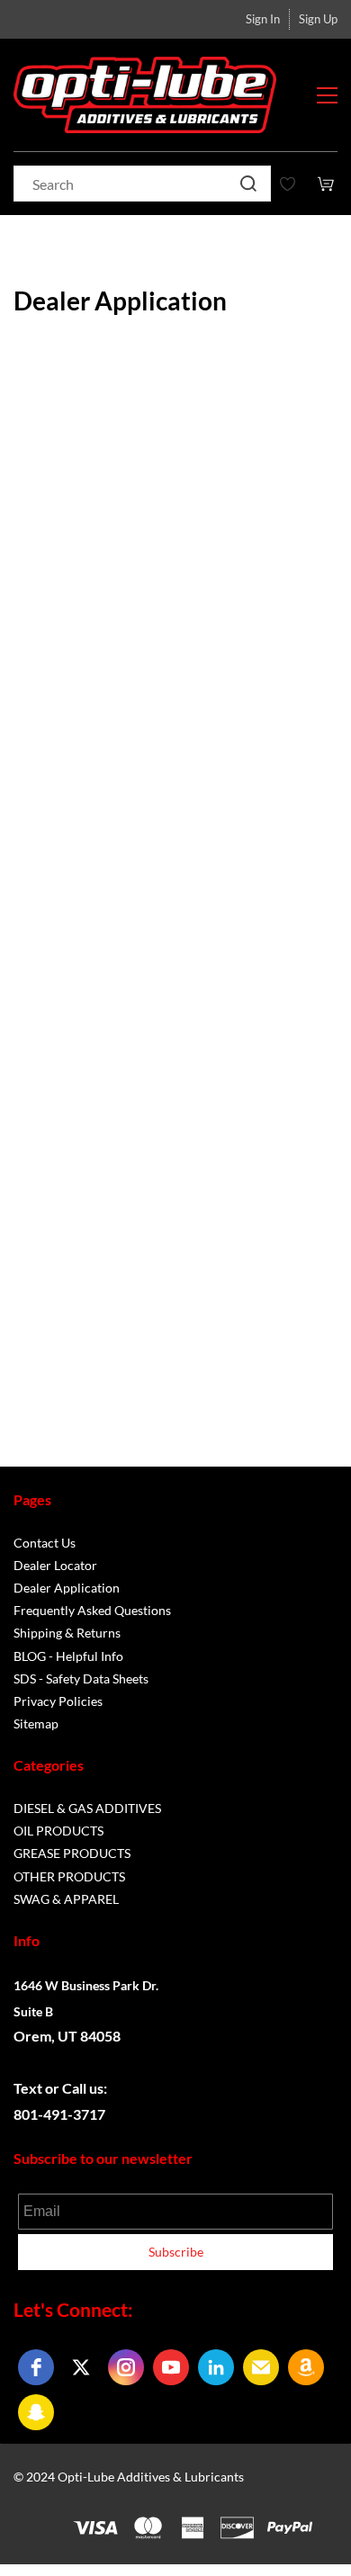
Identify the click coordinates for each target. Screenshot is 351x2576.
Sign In (263, 19)
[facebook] (36, 2367)
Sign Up (318, 19)
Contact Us (45, 1543)
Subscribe (176, 2252)
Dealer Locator (55, 1565)
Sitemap (36, 1723)
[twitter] (81, 2367)
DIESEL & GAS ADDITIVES (87, 1808)
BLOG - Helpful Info (68, 1656)
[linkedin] (216, 2367)
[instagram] (126, 2367)
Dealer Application (67, 1588)
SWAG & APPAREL (66, 1899)
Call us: (86, 2088)
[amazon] (306, 2367)
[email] (261, 2367)
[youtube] (171, 2367)
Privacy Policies (58, 1701)
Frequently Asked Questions (92, 1610)
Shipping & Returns (67, 1633)
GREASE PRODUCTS (72, 1853)
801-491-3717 (59, 2114)
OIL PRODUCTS (58, 1831)
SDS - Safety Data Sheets (81, 1678)
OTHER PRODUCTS (69, 1876)
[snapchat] (36, 2412)
